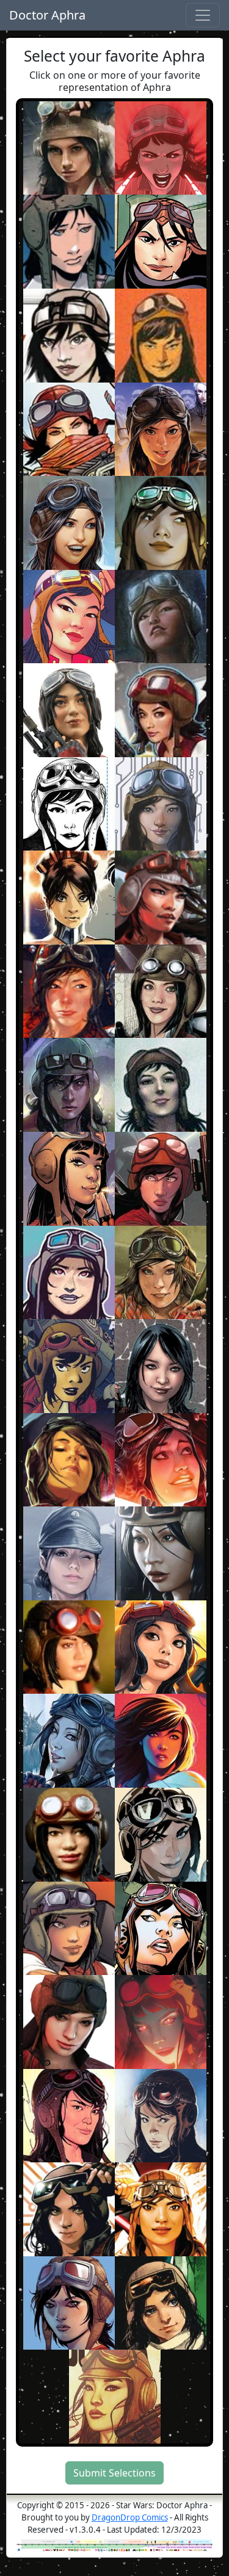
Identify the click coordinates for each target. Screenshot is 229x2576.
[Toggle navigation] (203, 15)
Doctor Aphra (47, 15)
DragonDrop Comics (130, 2517)
